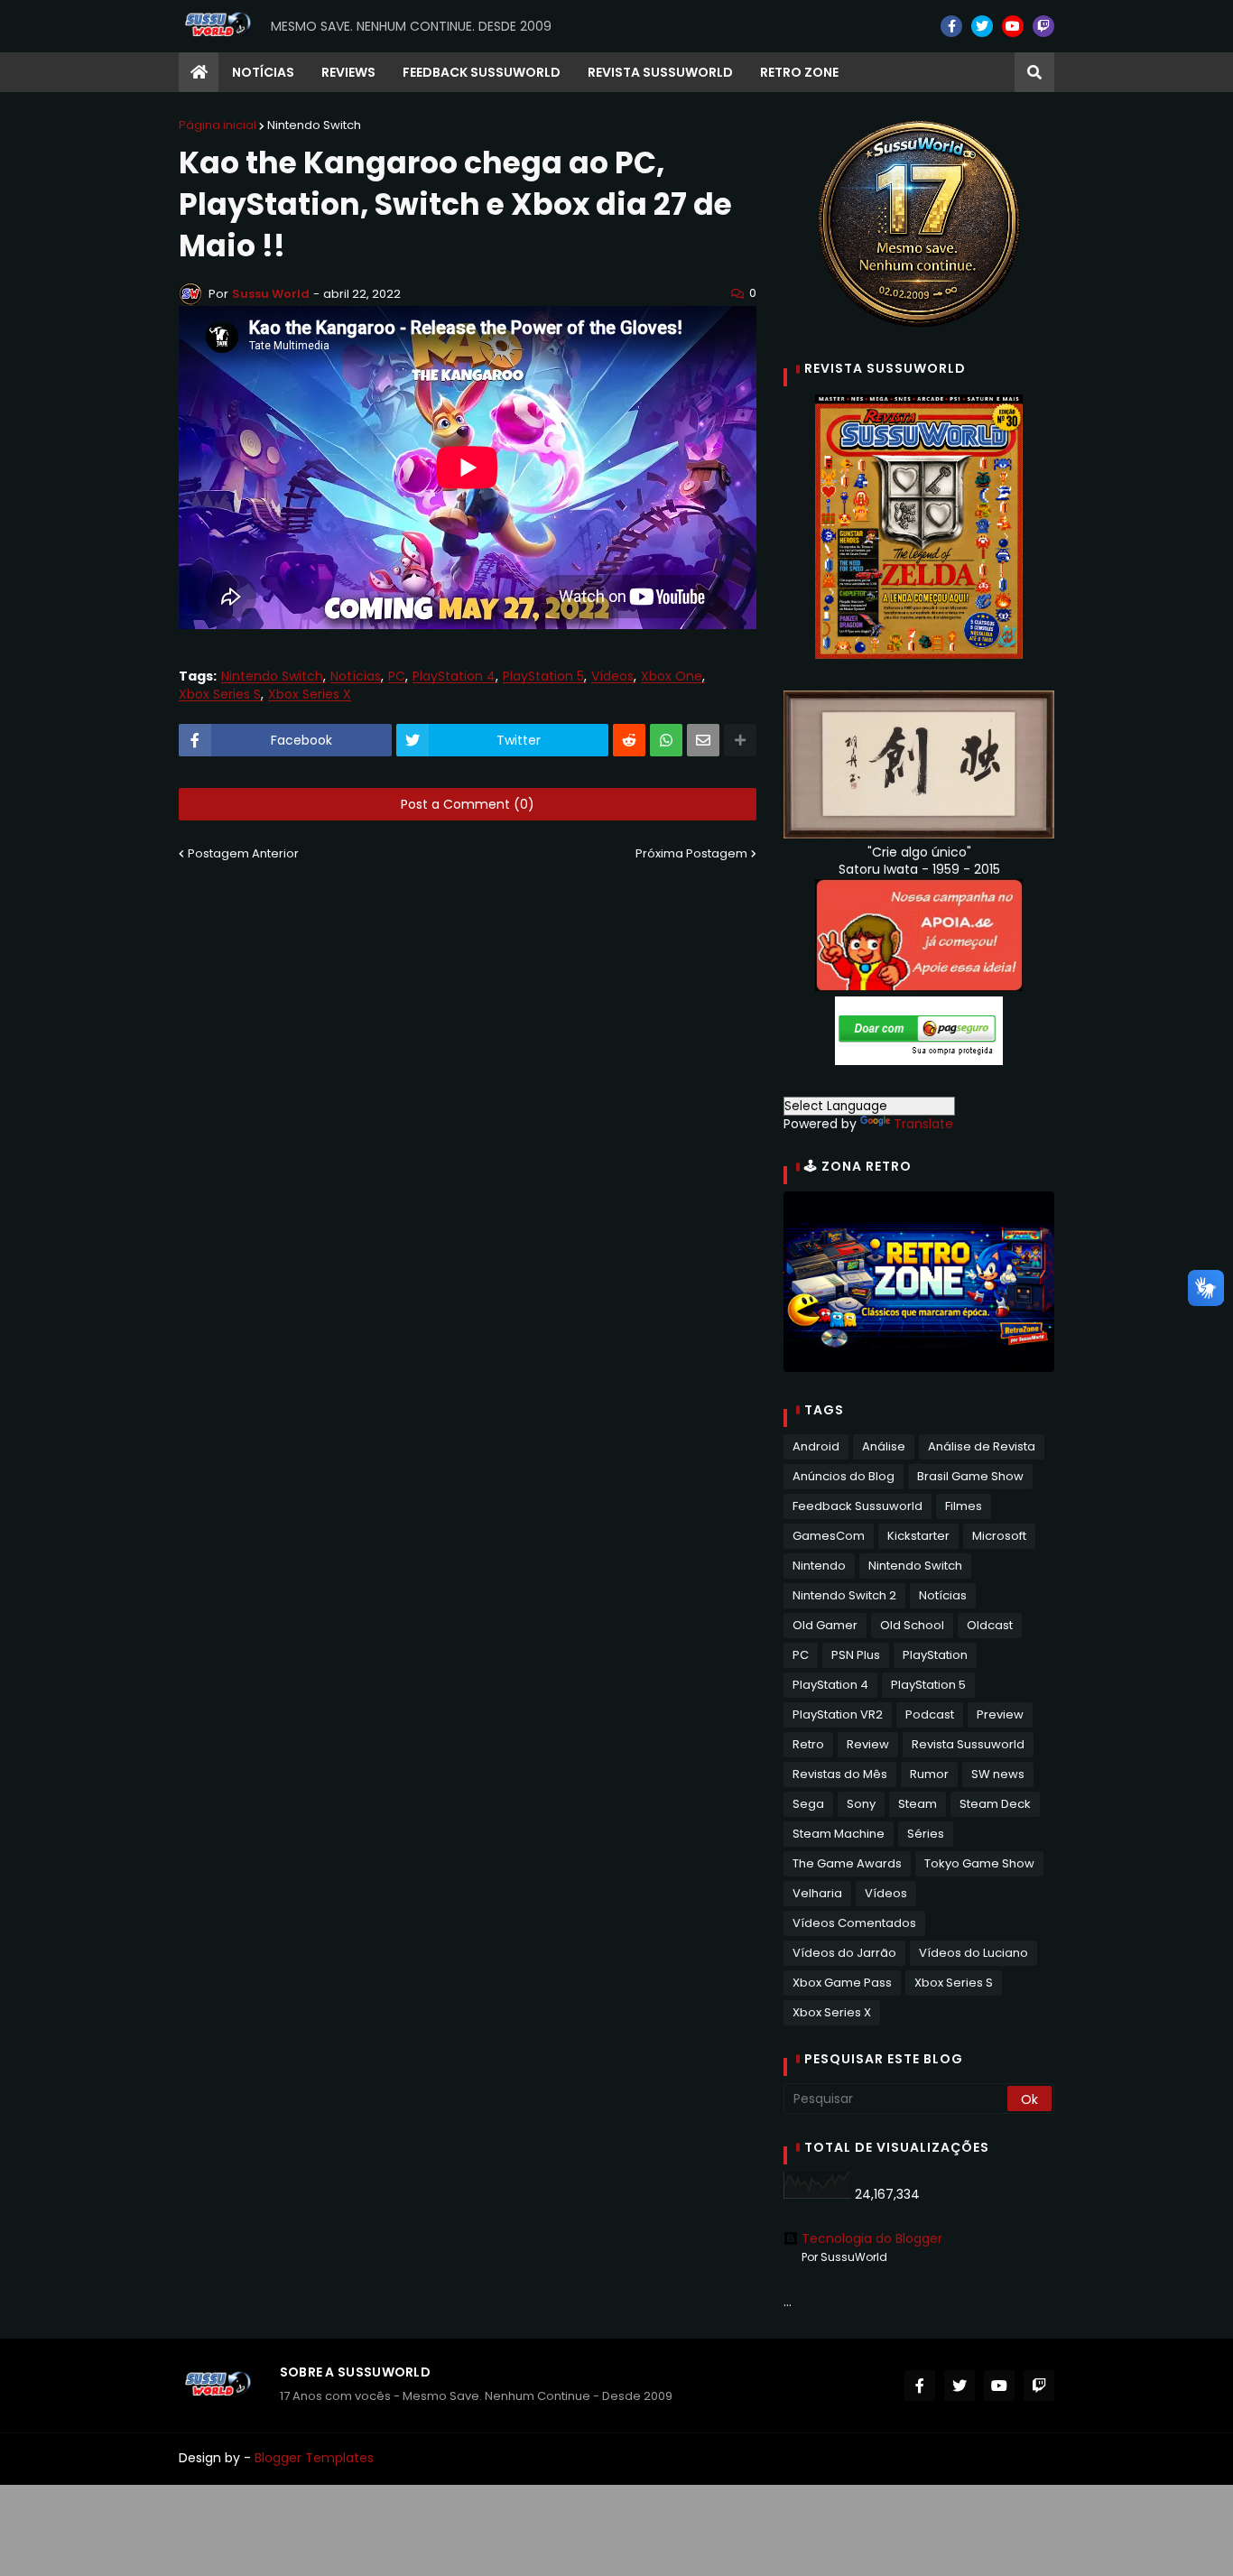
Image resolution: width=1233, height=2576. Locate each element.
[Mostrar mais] (740, 740)
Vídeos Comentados (854, 1923)
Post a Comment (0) (468, 804)
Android (816, 1446)
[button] (1034, 72)
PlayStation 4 (454, 676)
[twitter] (982, 26)
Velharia (817, 1893)
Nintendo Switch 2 (844, 1595)
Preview (1000, 1714)
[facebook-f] (951, 26)
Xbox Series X (310, 695)
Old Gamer (825, 1625)
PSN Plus (856, 1655)
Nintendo (819, 1566)
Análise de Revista (982, 1446)
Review (868, 1744)
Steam (918, 1804)
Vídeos (612, 676)
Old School (912, 1625)
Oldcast (990, 1625)
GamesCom (829, 1536)
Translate (923, 1124)
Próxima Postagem (691, 853)
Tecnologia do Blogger (872, 2238)
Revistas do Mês (840, 1774)
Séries (926, 1834)
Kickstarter (918, 1536)
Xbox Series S (220, 695)
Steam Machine (839, 1834)
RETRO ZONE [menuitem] (799, 72)
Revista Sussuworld (968, 1744)
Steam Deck (995, 1804)
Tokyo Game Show (979, 1863)
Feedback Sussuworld (858, 1506)
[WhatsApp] (666, 740)
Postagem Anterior (243, 853)
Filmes (964, 1506)
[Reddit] (629, 740)
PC (397, 676)
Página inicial (218, 125)
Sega (808, 1804)
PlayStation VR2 (838, 1714)
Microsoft (999, 1536)
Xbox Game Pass (842, 1983)
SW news (998, 1774)
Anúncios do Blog (844, 1476)
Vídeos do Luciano (973, 1953)
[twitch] (1043, 26)
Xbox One (672, 676)
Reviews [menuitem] (348, 72)
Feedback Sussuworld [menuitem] (482, 72)
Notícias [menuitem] (263, 72)
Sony (861, 1804)
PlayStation (935, 1655)
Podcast (930, 1714)
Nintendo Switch (314, 125)
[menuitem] (199, 72)
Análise (884, 1446)
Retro (808, 1744)
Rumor (929, 1774)
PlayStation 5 (543, 676)
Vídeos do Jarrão (844, 1953)
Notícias (356, 676)
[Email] (703, 740)
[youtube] (1013, 26)
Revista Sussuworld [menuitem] (660, 72)
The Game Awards (847, 1863)
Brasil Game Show (970, 1476)
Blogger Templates (314, 2458)
